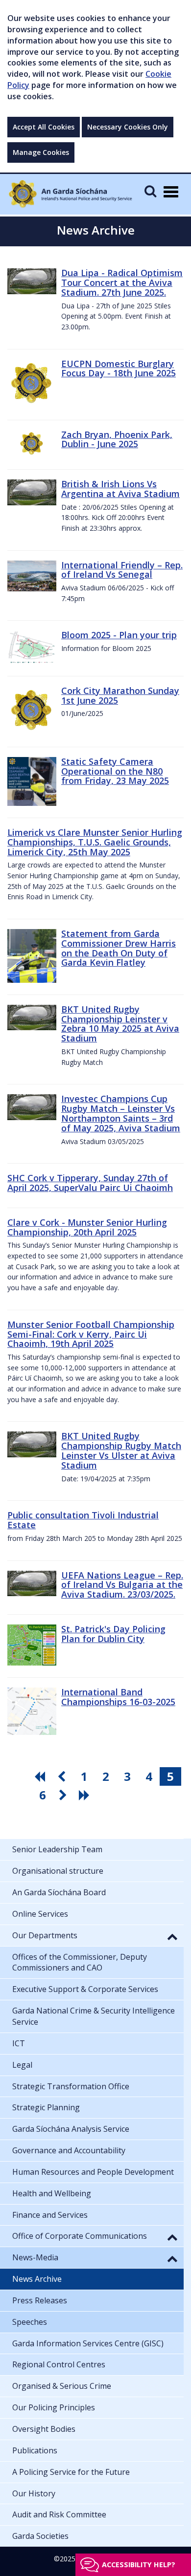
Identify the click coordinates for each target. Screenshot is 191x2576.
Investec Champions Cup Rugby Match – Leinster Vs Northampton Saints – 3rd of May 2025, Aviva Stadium (121, 1113)
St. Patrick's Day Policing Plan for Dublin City (113, 1634)
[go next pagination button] (64, 1795)
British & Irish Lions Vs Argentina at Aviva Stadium (120, 489)
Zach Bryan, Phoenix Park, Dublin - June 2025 (117, 439)
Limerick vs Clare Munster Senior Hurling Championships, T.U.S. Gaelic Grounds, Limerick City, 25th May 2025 (95, 842)
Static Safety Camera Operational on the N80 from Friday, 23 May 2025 (115, 771)
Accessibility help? (139, 2565)
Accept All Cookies (44, 127)
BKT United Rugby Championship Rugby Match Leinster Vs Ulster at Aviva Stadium (121, 1450)
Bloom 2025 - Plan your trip (119, 635)
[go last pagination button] (86, 1795)
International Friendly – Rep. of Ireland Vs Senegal (122, 570)
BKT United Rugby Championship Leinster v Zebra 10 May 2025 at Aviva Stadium (120, 1024)
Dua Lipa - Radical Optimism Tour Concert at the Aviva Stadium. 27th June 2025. (122, 282)
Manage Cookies (41, 152)
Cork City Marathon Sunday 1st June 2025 (120, 695)
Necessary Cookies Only (128, 127)
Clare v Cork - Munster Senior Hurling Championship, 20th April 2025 (87, 1227)
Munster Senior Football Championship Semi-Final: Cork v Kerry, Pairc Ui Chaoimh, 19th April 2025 (91, 1334)
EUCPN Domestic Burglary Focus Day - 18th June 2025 (119, 368)
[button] (172, 1936)
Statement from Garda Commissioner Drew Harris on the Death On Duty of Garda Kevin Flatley (119, 948)
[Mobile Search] (150, 191)
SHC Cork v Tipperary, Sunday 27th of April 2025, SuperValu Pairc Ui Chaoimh (90, 1183)
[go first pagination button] (41, 1776)
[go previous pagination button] (63, 1776)
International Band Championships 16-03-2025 (118, 1697)
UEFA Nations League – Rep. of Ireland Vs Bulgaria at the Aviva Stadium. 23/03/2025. (122, 1585)
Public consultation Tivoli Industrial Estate (83, 1520)
